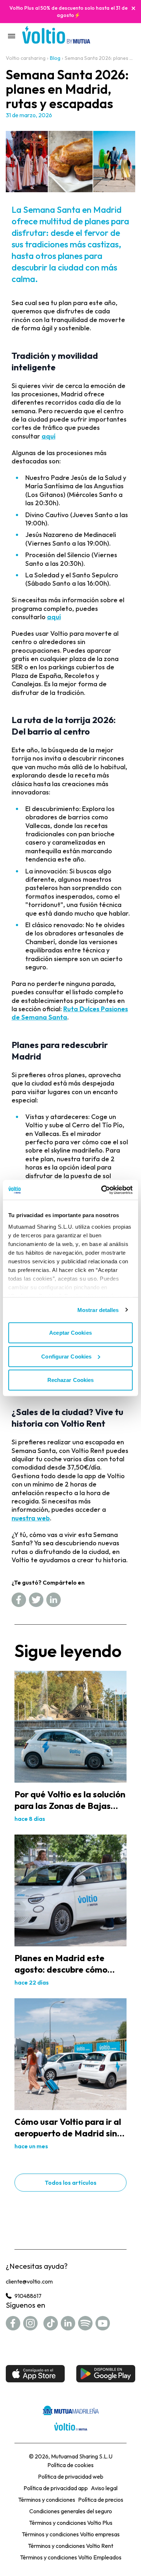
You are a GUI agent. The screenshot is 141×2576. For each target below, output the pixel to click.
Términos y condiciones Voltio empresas (71, 2534)
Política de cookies (70, 2465)
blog (55, 58)
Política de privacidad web (71, 2476)
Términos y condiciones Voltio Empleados (71, 2557)
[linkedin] (54, 1600)
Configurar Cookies (66, 1356)
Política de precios (101, 2500)
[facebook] (19, 1600)
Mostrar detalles (98, 1310)
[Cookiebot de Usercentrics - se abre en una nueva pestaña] (101, 1190)
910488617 (28, 2296)
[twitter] (36, 1600)
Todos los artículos (71, 2183)
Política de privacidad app (56, 2488)
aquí (48, 436)
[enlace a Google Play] (106, 2374)
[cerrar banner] (133, 8)
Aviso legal (104, 2488)
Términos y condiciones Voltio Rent (70, 2546)
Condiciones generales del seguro (71, 2511)
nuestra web (31, 1518)
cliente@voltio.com (29, 2281)
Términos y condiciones (47, 2500)
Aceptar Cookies (70, 1333)
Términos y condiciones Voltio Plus (71, 2523)
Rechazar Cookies (71, 1380)
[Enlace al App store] (35, 2374)
